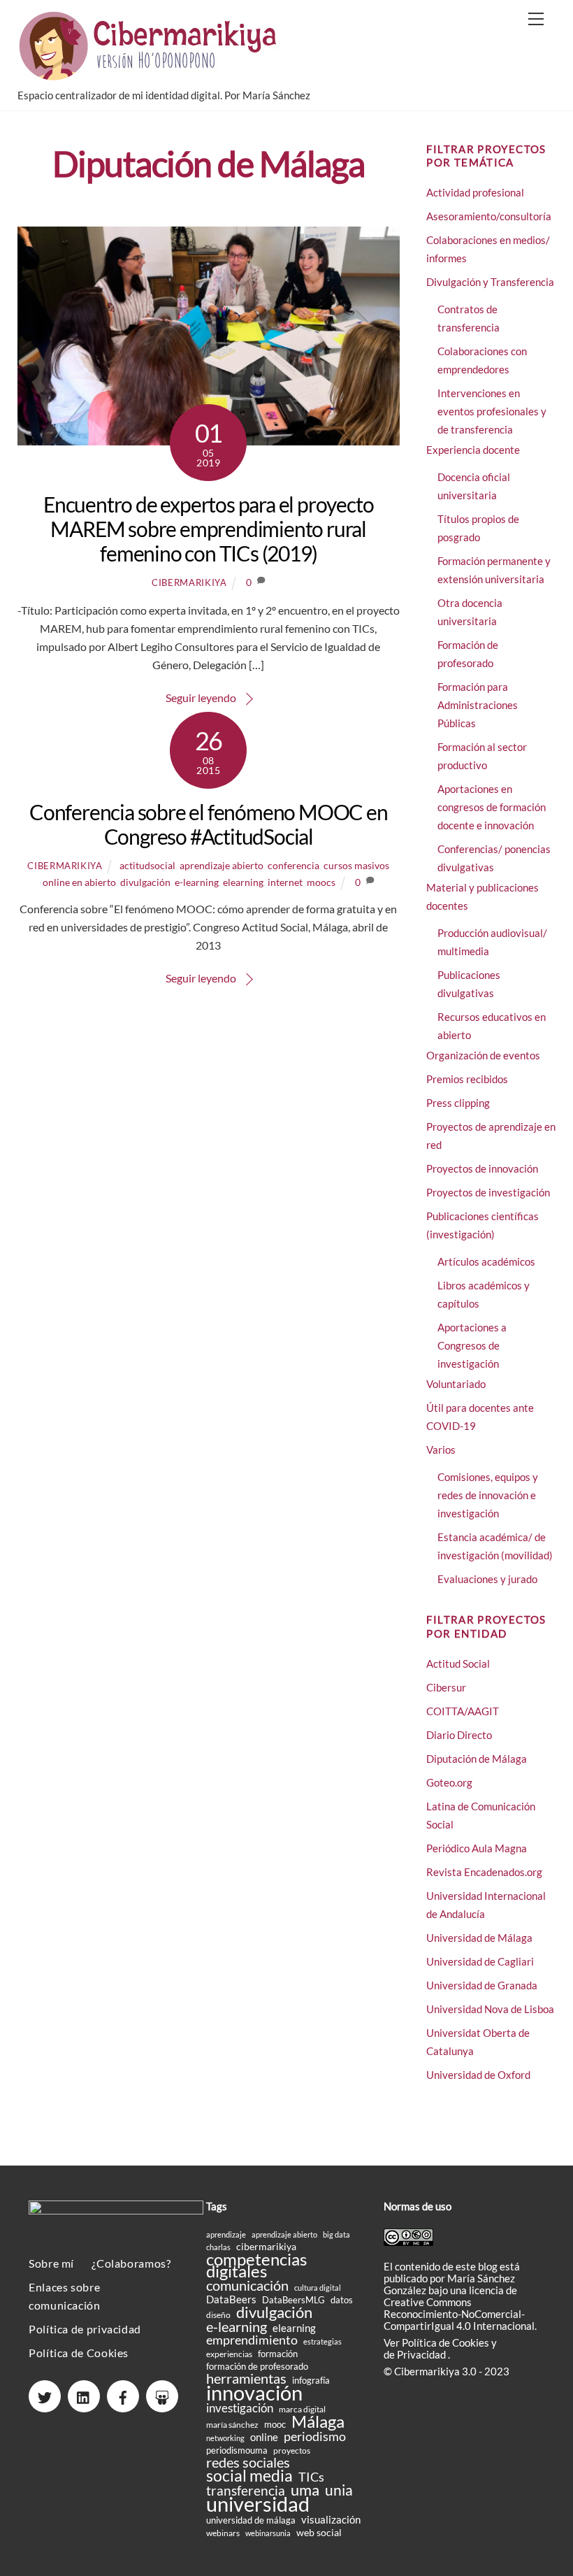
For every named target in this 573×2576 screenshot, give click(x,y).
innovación (254, 2392)
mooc (275, 2424)
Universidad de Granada (482, 1985)
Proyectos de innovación (482, 1168)
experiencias (229, 2354)
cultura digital (318, 2288)
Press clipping (458, 1103)
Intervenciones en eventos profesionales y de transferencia (492, 411)
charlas (218, 2247)
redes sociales (248, 2462)
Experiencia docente (473, 450)
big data (336, 2234)
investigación (240, 2409)
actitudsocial (147, 865)
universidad (258, 2504)
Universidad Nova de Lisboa (490, 2009)
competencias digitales (256, 2265)
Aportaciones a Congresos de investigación (472, 1345)
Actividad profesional (475, 192)
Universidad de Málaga (479, 1938)
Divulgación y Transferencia (490, 282)
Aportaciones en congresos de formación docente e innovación (492, 807)
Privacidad (422, 2354)
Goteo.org (449, 1782)
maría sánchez (232, 2425)
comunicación (247, 2285)
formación (278, 2354)
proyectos (292, 2450)
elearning (243, 882)
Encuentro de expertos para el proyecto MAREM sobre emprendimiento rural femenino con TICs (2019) (208, 529)
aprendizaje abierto (222, 865)
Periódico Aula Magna (477, 1848)
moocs (321, 882)
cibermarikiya (189, 582)
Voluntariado (456, 1384)
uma (305, 2490)
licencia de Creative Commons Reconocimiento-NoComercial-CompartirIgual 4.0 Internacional (459, 2308)
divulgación (145, 882)
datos (342, 2300)
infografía (311, 2380)
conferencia (293, 865)
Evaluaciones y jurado (487, 1579)
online (264, 2437)
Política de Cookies (79, 2353)
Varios (441, 1450)
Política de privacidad (85, 2329)
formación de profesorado (257, 2366)
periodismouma (237, 2450)
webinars (223, 2533)
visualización (331, 2520)
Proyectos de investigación (488, 1192)
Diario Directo (459, 1735)
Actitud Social (458, 1663)
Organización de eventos (483, 1055)
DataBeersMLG (293, 2300)
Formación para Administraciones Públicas (478, 705)
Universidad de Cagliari (480, 1961)
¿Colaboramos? (131, 2263)
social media (249, 2476)
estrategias (322, 2341)
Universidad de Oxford (478, 2075)
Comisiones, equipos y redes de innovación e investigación (488, 1495)
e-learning (197, 882)
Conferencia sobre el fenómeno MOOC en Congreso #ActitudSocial (209, 824)
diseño (218, 2315)
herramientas (246, 2378)
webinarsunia (268, 2533)
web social (319, 2532)
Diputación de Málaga (477, 1759)
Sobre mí (51, 2263)
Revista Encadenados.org (484, 1872)
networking (225, 2438)
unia (339, 2490)
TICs (311, 2477)
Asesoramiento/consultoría (489, 216)
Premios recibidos (467, 1079)
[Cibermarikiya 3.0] (150, 74)
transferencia (246, 2490)
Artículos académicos (486, 1261)
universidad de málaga (251, 2520)
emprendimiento (252, 2340)
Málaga (318, 2421)
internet (285, 882)
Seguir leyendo (201, 697)
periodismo (315, 2437)
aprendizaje (226, 2234)
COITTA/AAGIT (463, 1711)
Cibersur (446, 1687)
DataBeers (231, 2299)
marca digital (302, 2409)
